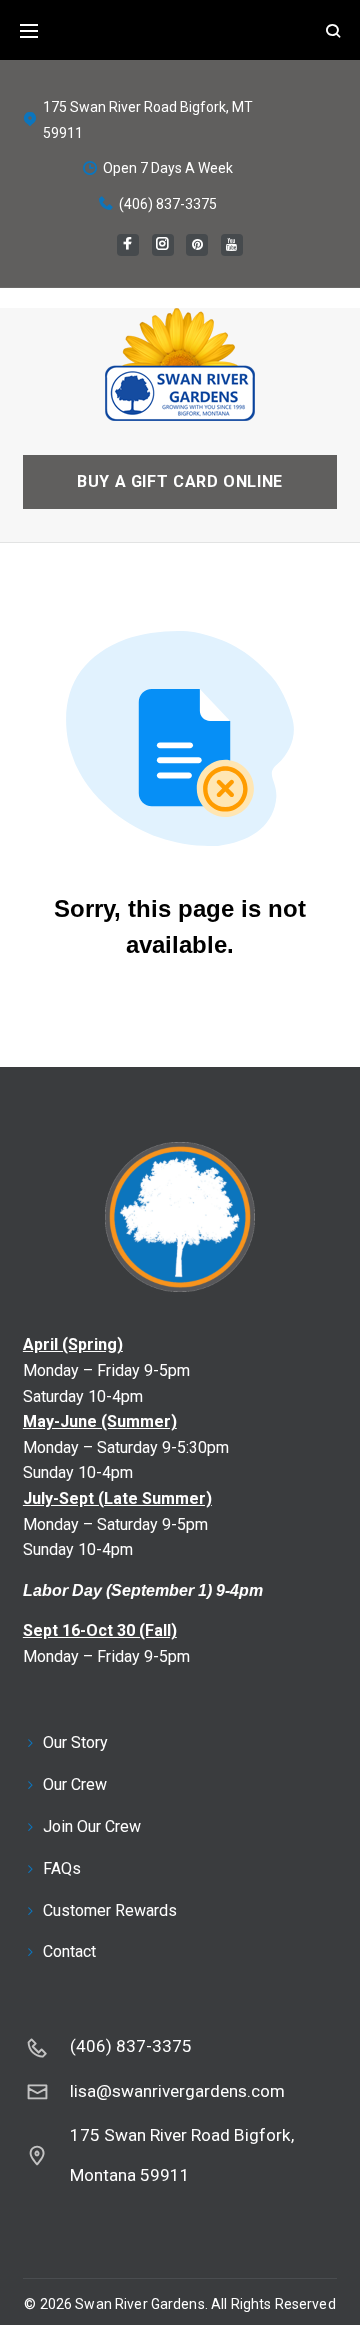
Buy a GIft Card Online (180, 481)
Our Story (75, 1742)
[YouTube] (232, 245)
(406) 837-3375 (168, 204)
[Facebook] (128, 245)
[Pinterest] (197, 245)
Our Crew (75, 1784)
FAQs (62, 1868)
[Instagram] (163, 245)
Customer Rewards (110, 1910)
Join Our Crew (92, 1826)
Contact (69, 1951)
